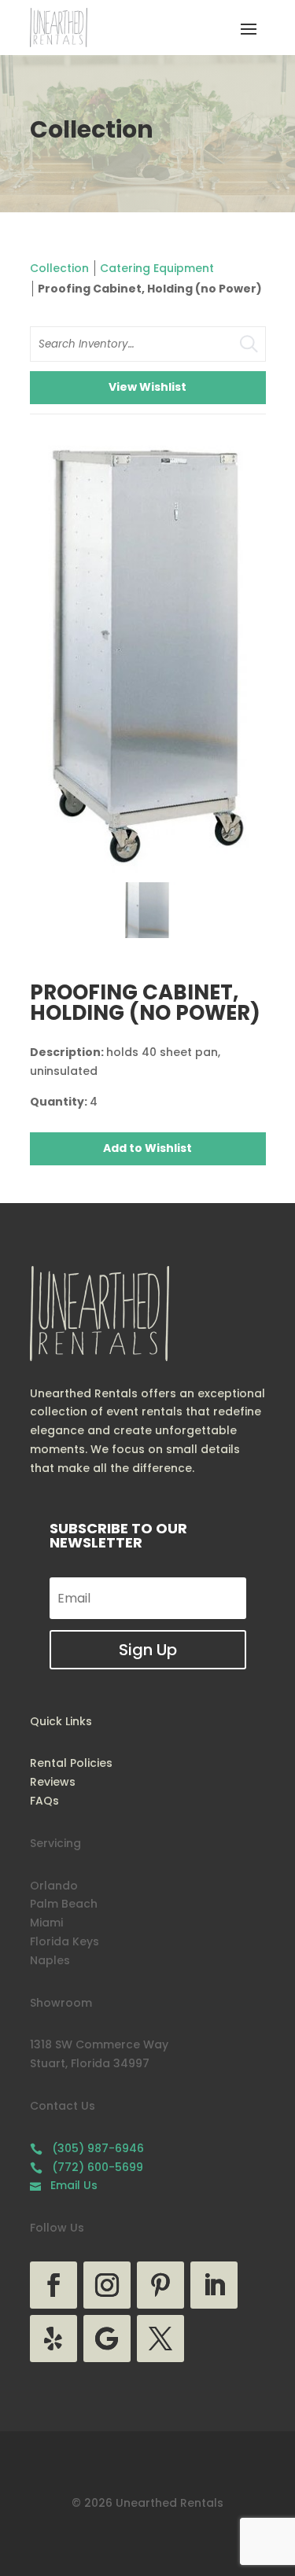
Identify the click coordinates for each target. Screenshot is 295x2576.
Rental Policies (71, 1763)
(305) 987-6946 (87, 2148)
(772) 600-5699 (87, 2167)
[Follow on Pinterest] (160, 2285)
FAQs (44, 1801)
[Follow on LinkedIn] (214, 2285)
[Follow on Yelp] (53, 2339)
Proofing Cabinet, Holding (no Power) (150, 289)
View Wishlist (147, 387)
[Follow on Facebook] (53, 2285)
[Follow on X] (160, 2339)
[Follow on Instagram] (107, 2285)
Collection (59, 268)
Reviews (53, 1782)
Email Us (64, 2185)
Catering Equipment (157, 268)
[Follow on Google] (107, 2339)
